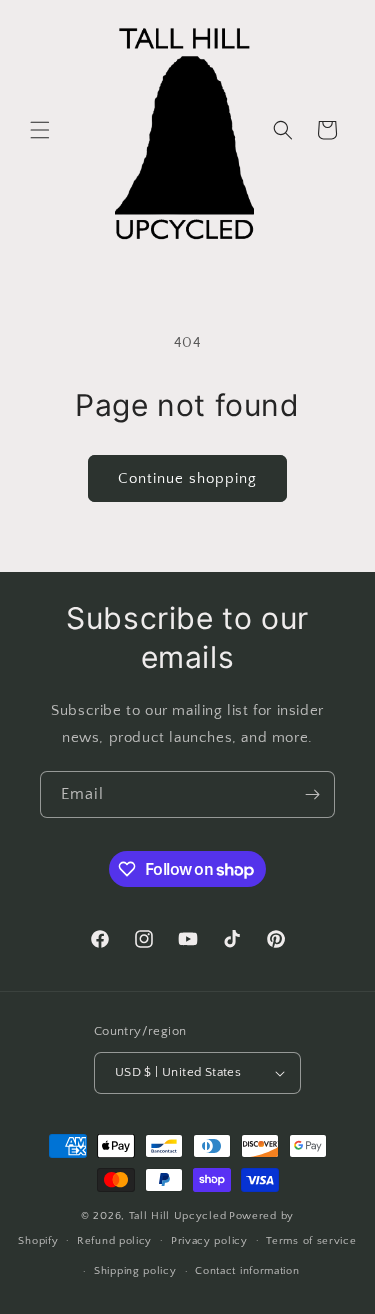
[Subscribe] (312, 794)
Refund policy (114, 1241)
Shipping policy (135, 1271)
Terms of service (311, 1241)
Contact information (247, 1271)
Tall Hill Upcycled (178, 1216)
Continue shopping (187, 478)
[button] (40, 130)
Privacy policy (209, 1241)
